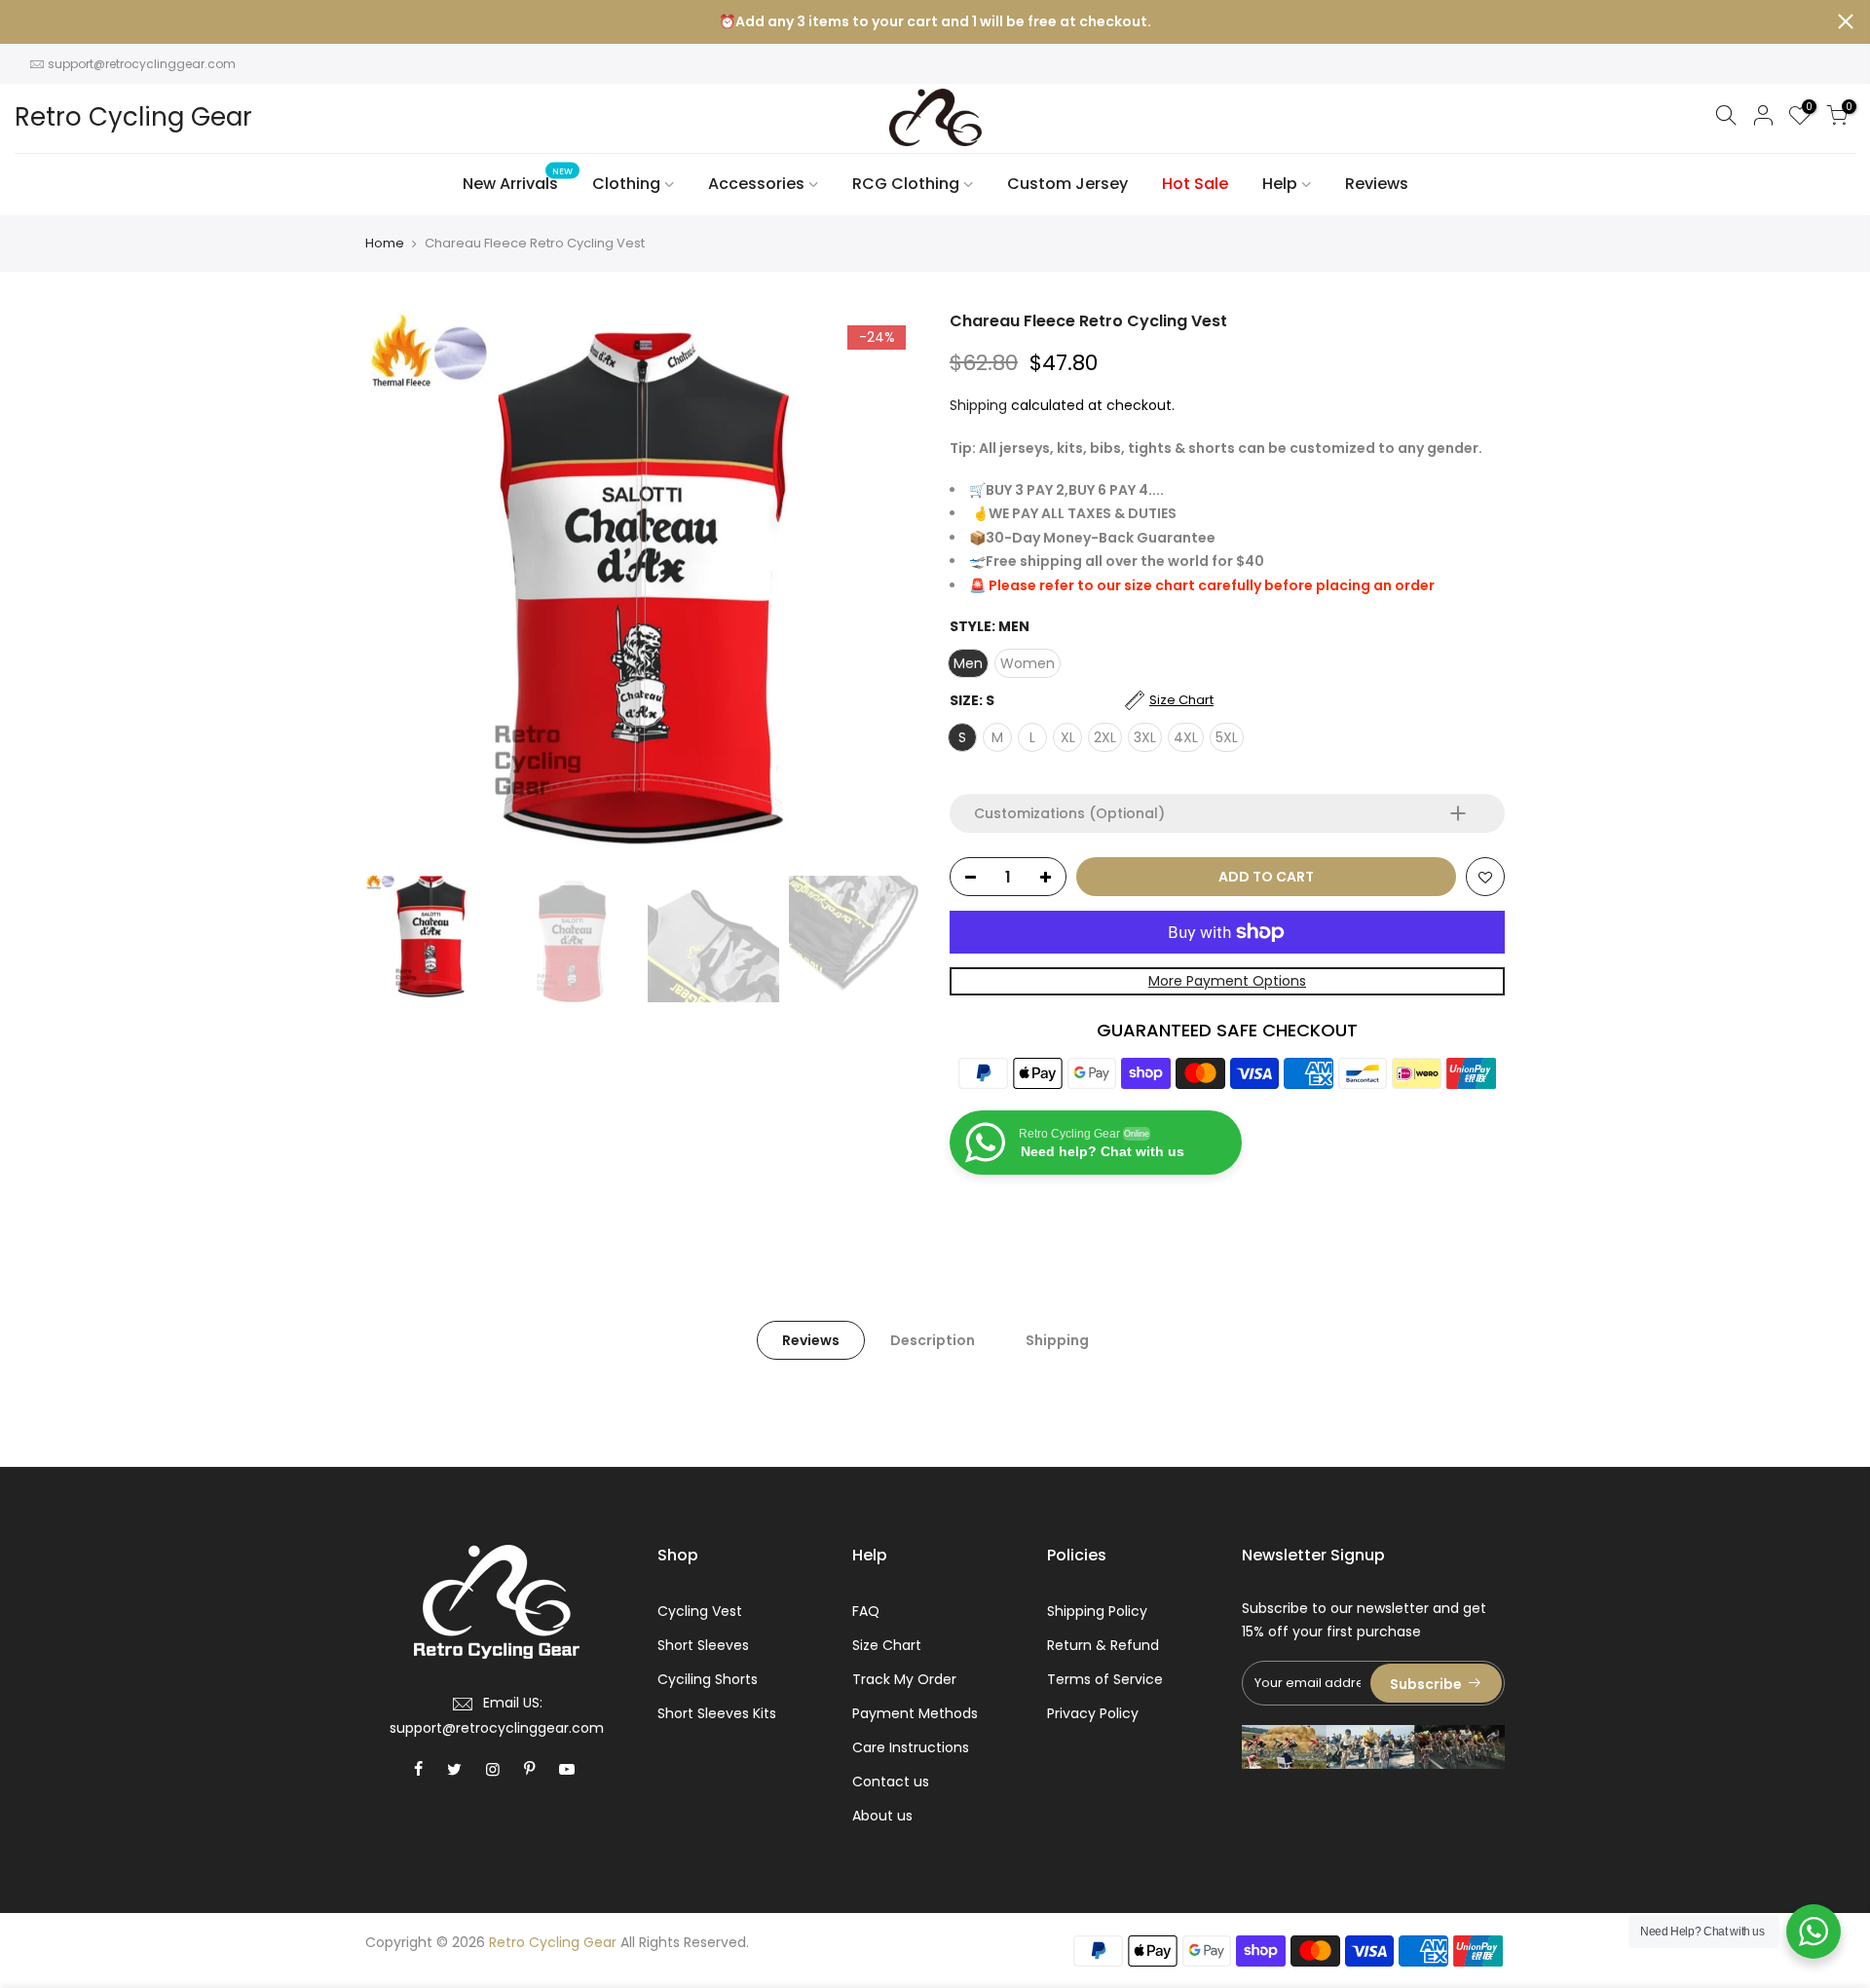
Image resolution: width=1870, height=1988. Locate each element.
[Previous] (399, 588)
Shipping (978, 405)
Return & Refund (1103, 1645)
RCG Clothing (906, 184)
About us (882, 1816)
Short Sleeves (703, 1645)
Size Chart (887, 1645)
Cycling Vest (700, 1611)
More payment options (1227, 981)
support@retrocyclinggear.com (142, 64)
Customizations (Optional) (1069, 813)
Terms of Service (1105, 1679)
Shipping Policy (1097, 1611)
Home (385, 244)
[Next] (886, 588)
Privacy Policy (1093, 1713)
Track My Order (904, 1679)
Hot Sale (1195, 184)
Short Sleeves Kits (717, 1713)
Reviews (1377, 184)
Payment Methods (915, 1713)
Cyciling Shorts (708, 1679)
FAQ (866, 1611)
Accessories (756, 184)
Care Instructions (911, 1747)
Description (933, 1340)
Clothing (626, 184)
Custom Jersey (1067, 184)
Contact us (891, 1782)
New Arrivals (518, 181)
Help (1280, 184)
